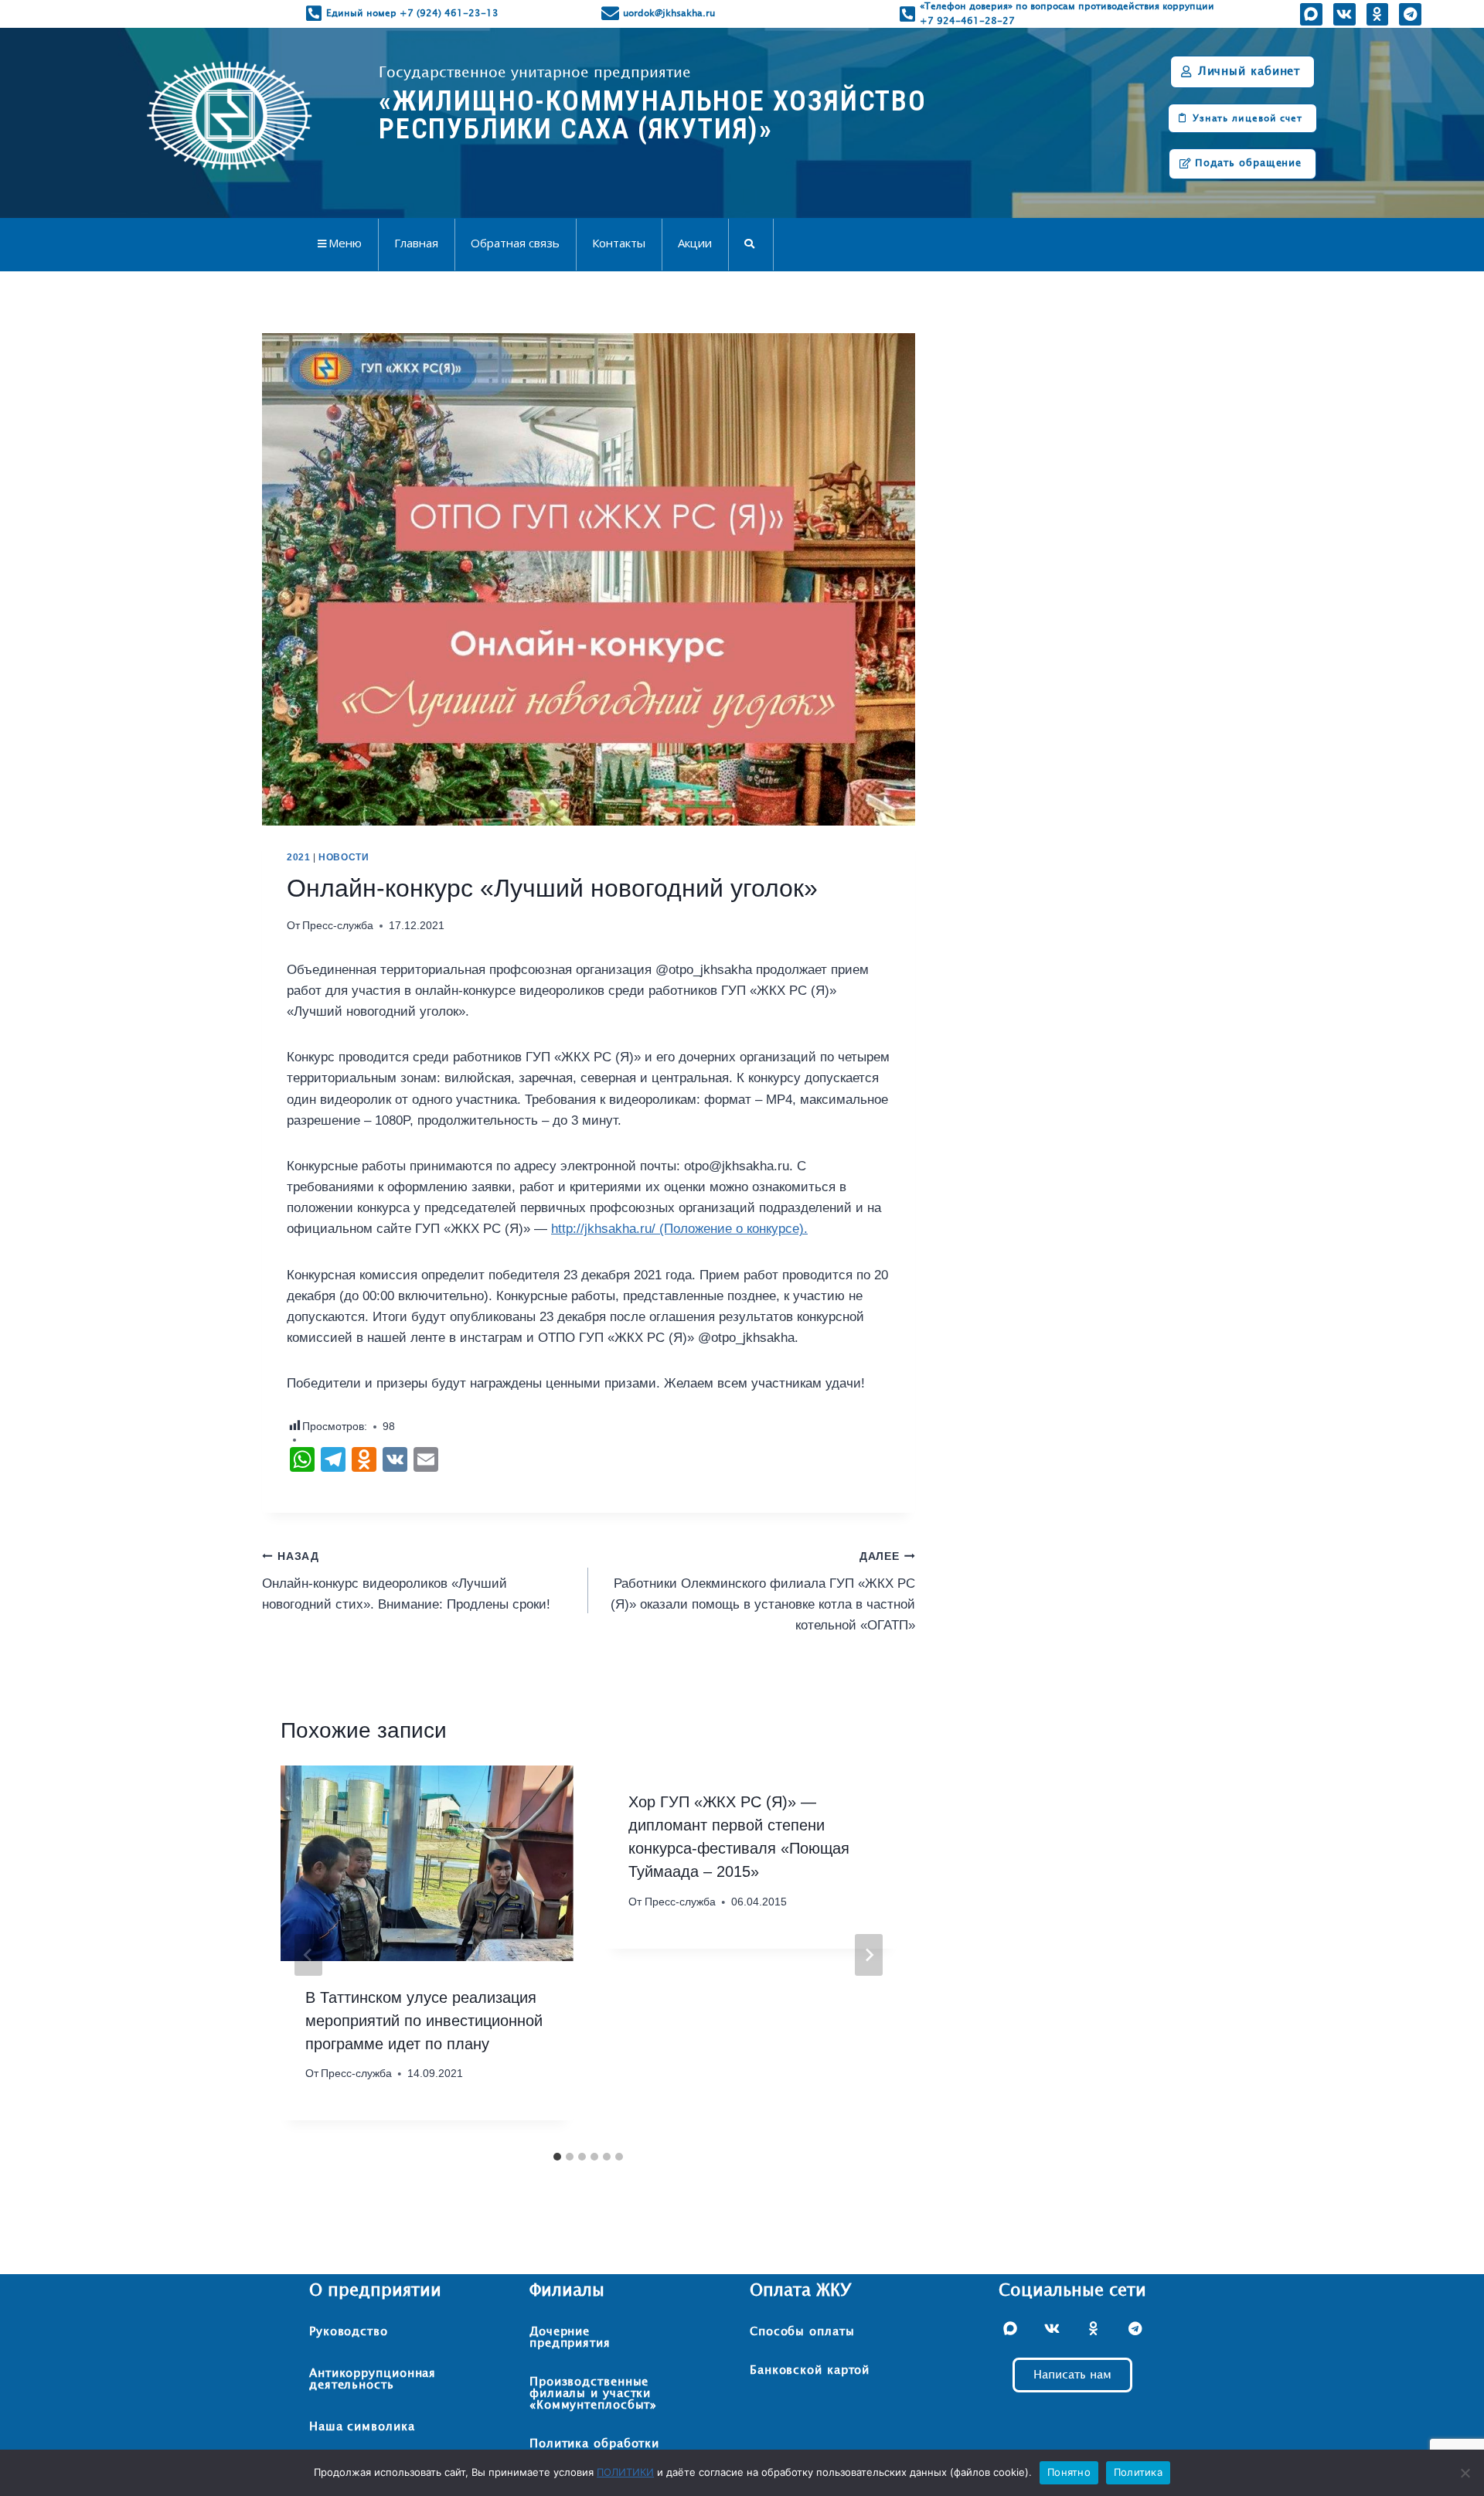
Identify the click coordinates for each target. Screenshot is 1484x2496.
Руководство (349, 2332)
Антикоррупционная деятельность (373, 2379)
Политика (1138, 2472)
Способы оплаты (802, 2332)
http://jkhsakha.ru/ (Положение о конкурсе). (679, 1229)
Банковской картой (810, 2370)
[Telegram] (1410, 14)
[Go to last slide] (308, 1955)
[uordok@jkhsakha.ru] (610, 14)
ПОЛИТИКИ (625, 2472)
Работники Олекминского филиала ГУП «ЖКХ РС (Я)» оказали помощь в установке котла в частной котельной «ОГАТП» (762, 1592)
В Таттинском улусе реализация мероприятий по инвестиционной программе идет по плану (424, 2021)
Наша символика (362, 2427)
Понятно (1069, 2472)
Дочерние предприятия (570, 2338)
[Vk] (1344, 14)
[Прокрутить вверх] (1441, 2435)
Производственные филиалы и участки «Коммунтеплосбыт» (593, 2394)
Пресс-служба (338, 926)
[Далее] (869, 1955)
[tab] (557, 2157)
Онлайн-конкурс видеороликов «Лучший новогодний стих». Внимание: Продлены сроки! (406, 1581)
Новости (344, 857)
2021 (298, 857)
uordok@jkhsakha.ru (669, 13)
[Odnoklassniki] (1377, 14)
